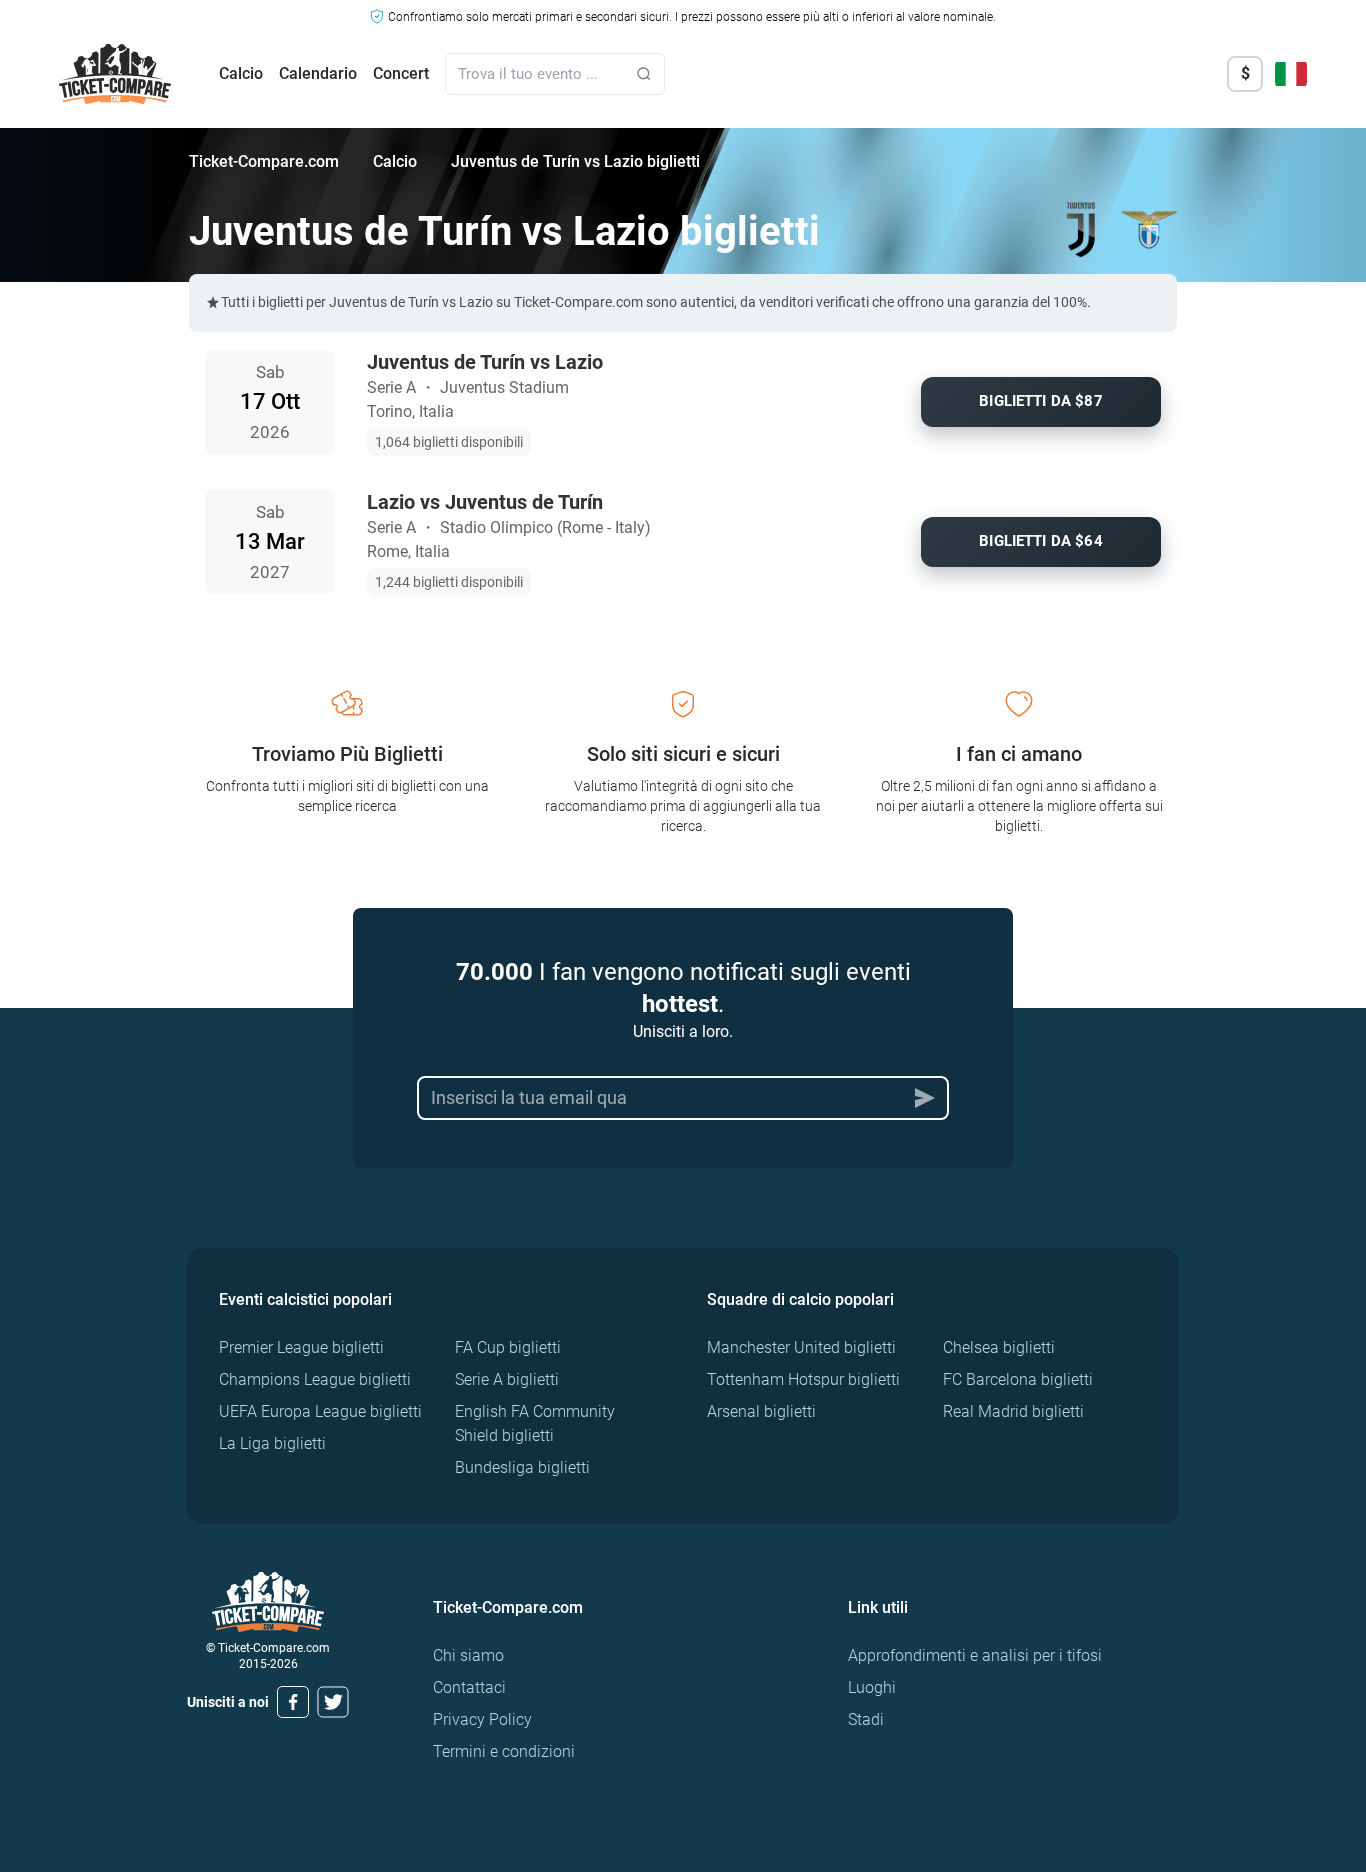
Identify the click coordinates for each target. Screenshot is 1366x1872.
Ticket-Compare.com (264, 161)
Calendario (318, 73)
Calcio (241, 73)
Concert (401, 73)
